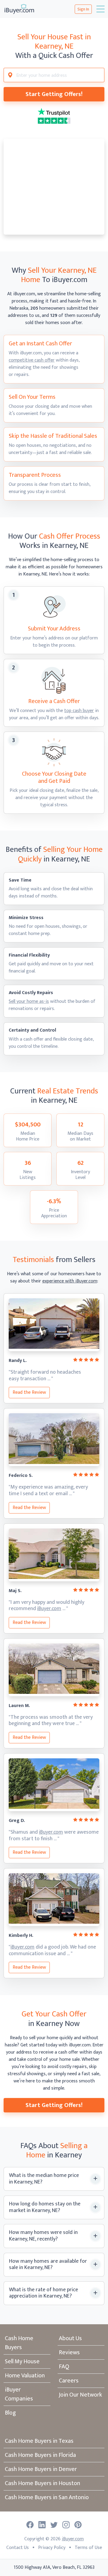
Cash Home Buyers (19, 2343)
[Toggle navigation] (100, 9)
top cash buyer (79, 711)
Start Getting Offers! (54, 94)
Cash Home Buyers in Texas (39, 2441)
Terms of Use (88, 2548)
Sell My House (22, 2361)
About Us (70, 2338)
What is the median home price (44, 2179)
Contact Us (18, 2548)
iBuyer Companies (19, 2394)
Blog (10, 2413)
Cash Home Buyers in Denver (41, 2469)
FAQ (64, 2367)
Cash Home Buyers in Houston (42, 2483)
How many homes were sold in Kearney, (43, 2236)
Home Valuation (25, 2376)
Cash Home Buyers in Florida (40, 2455)
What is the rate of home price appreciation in (43, 2293)
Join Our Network (80, 2395)
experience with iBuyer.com (70, 1281)
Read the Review (29, 1392)
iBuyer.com (49, 1609)
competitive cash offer (32, 360)
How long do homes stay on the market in (45, 2207)
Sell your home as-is (29, 1001)
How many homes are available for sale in (48, 2265)
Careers (69, 2381)
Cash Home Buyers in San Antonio (47, 2497)
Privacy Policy (52, 2548)
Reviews (69, 2352)
